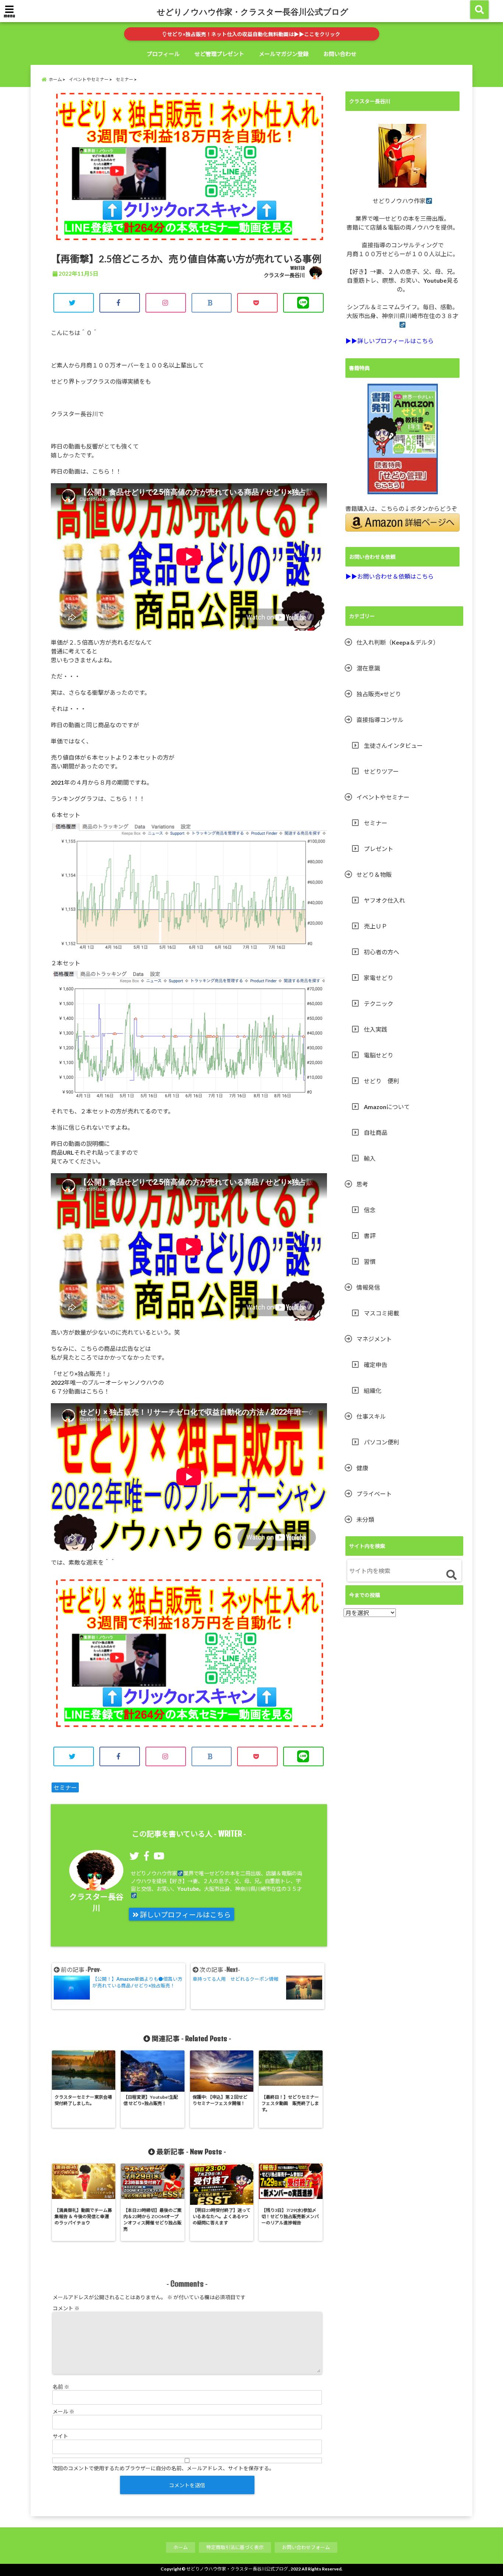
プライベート (374, 1494)
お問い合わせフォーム (306, 2547)
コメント (66, 2308)
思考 (362, 1184)
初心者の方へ (381, 952)
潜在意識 (368, 668)
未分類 (365, 1519)
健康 (362, 1468)
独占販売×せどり (379, 694)
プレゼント (379, 849)
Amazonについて (387, 1107)
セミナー (65, 1787)
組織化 (373, 1390)
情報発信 (368, 1287)
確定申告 (376, 1365)
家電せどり (379, 978)
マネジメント (374, 1339)
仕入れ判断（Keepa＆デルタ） (398, 642)
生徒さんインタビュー (393, 745)
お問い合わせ (340, 54)
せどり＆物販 (374, 874)
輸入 (370, 1158)
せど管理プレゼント (219, 54)
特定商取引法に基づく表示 (235, 2547)
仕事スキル (371, 1416)
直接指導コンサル (380, 720)
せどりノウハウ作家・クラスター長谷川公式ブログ (253, 11)
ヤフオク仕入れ (384, 900)
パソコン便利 (381, 1442)
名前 (61, 2387)
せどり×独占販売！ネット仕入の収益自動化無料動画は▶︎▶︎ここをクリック (253, 34)
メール (64, 2411)
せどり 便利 (381, 1081)
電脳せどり (379, 1055)
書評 (370, 1236)
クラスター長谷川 (284, 275)
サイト (60, 2436)
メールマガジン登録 (284, 54)
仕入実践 (376, 1029)
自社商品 (376, 1132)
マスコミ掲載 (381, 1313)
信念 (370, 1210)
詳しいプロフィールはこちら (185, 1915)
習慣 (370, 1261)
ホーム (181, 2547)
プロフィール (163, 54)
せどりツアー (381, 771)
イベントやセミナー (383, 797)
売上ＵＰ (376, 926)
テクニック (379, 1003)
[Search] (451, 1575)
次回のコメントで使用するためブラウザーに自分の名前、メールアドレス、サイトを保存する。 (163, 2468)
